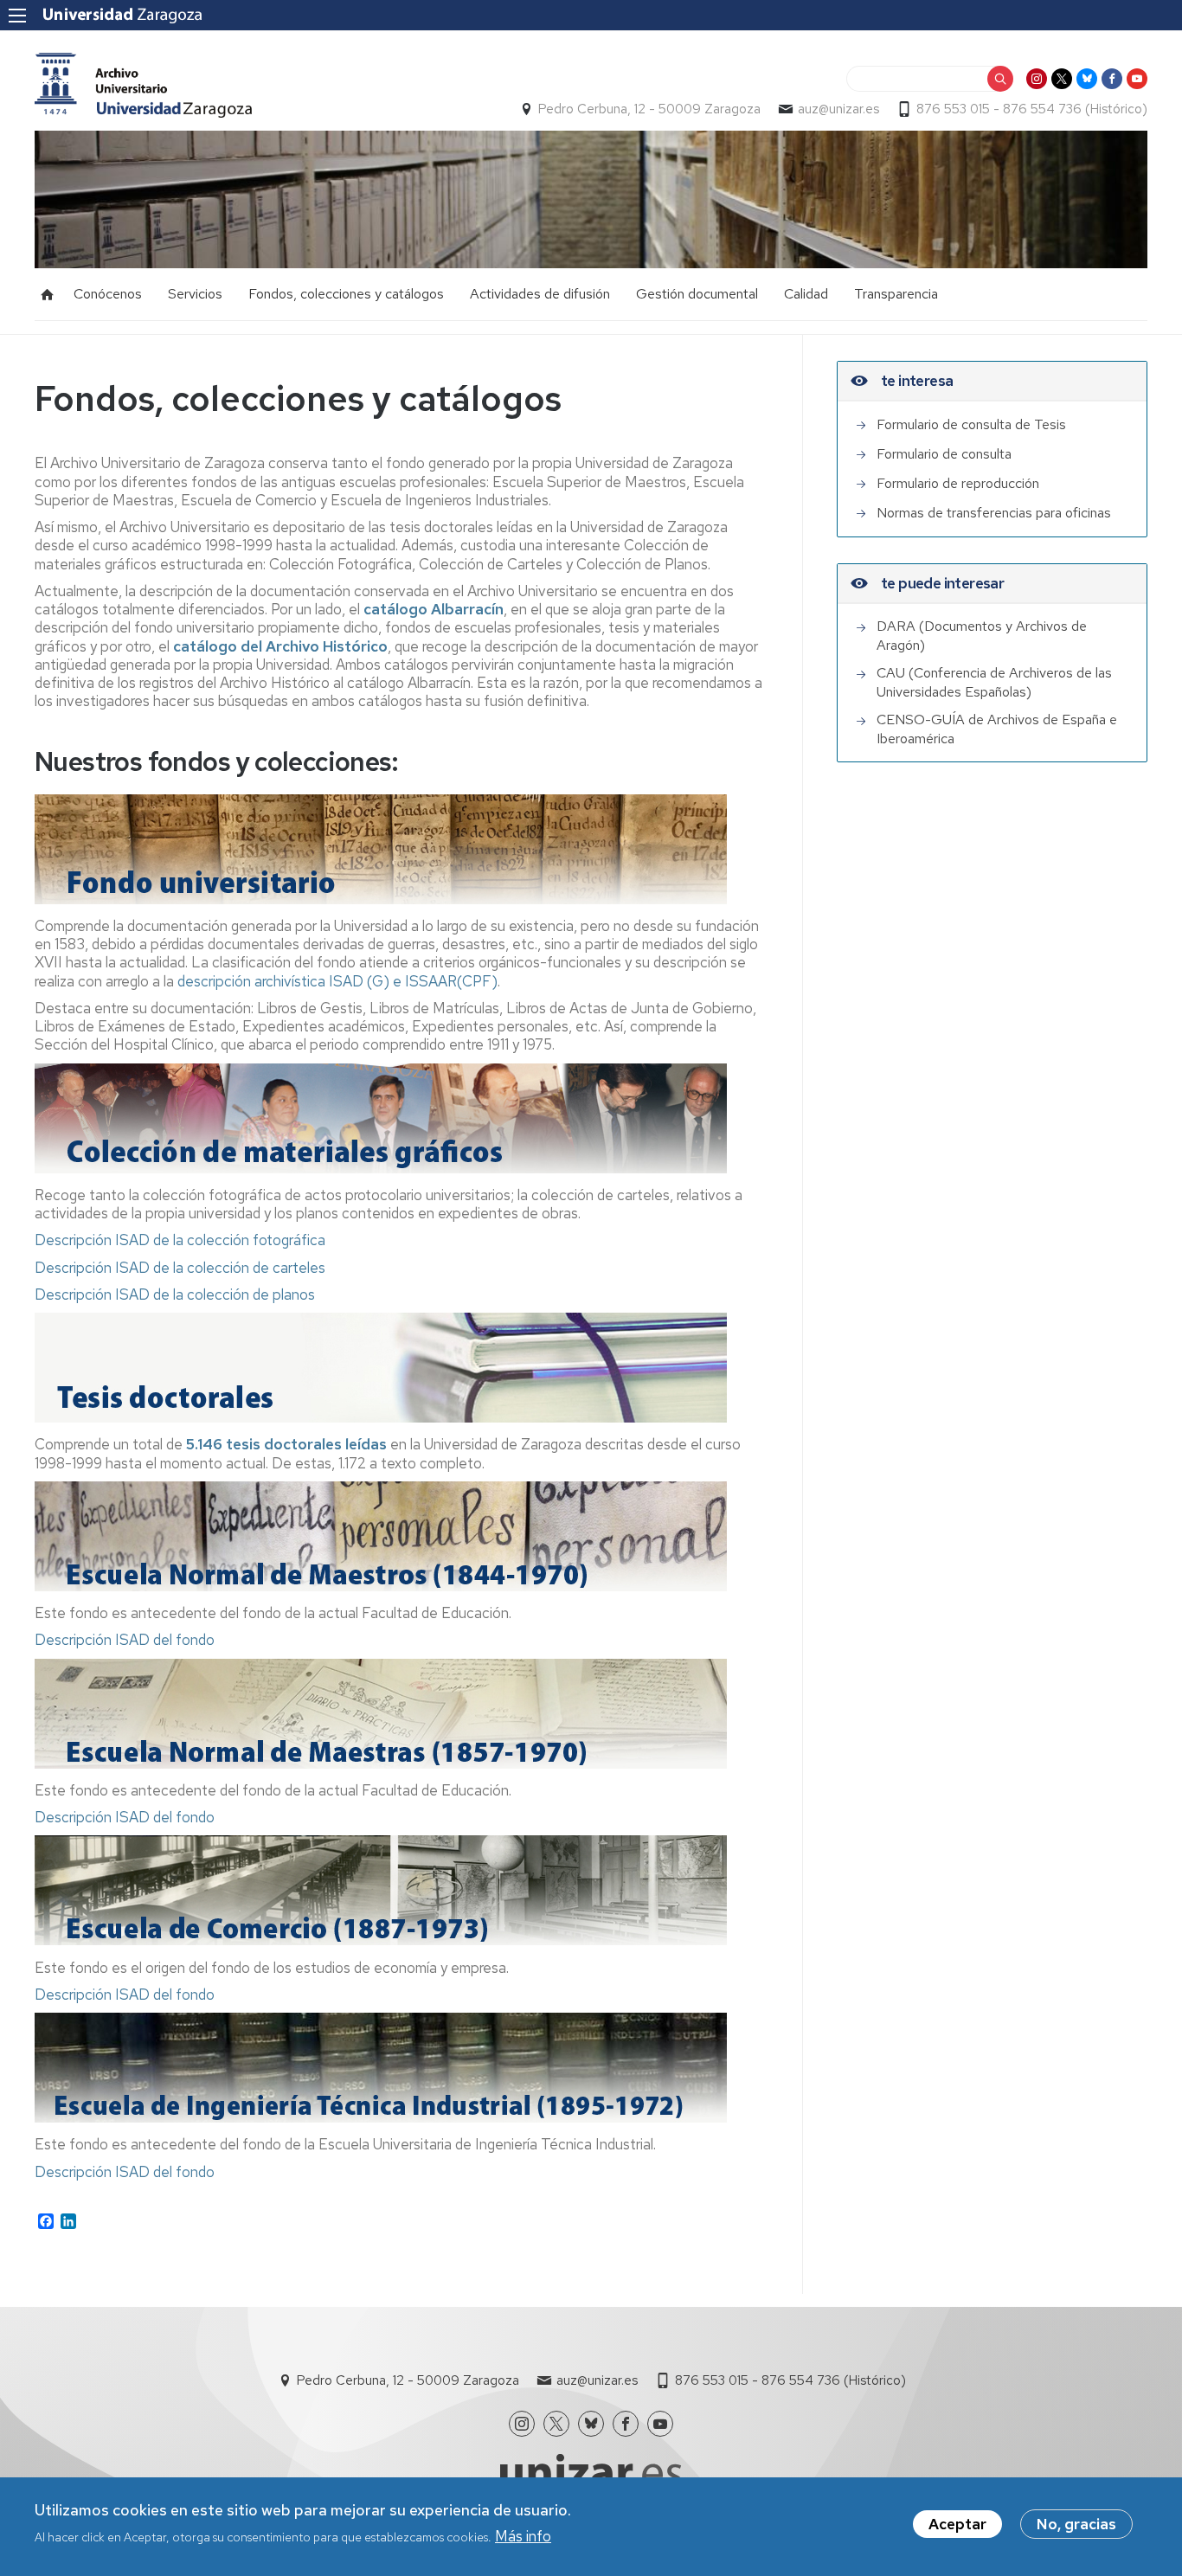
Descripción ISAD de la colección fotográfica (180, 1240)
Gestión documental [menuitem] (697, 294)
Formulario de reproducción (958, 483)
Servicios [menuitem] (195, 294)
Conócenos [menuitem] (108, 294)
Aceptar (957, 2524)
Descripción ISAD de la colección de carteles (180, 1268)
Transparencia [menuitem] (896, 294)
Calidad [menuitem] (806, 294)
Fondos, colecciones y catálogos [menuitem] (346, 294)
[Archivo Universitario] (143, 85)
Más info (523, 2535)
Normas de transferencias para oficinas (994, 513)
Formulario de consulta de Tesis (971, 424)
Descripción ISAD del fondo (125, 1640)
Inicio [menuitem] (48, 294)
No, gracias (1076, 2524)
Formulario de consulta (944, 454)
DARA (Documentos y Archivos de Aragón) (982, 636)
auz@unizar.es (838, 109)
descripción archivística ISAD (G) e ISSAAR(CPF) (337, 981)
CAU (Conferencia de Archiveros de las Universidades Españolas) (994, 682)
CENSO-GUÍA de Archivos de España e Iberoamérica (997, 729)
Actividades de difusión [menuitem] (540, 294)
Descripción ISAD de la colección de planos (175, 1294)
